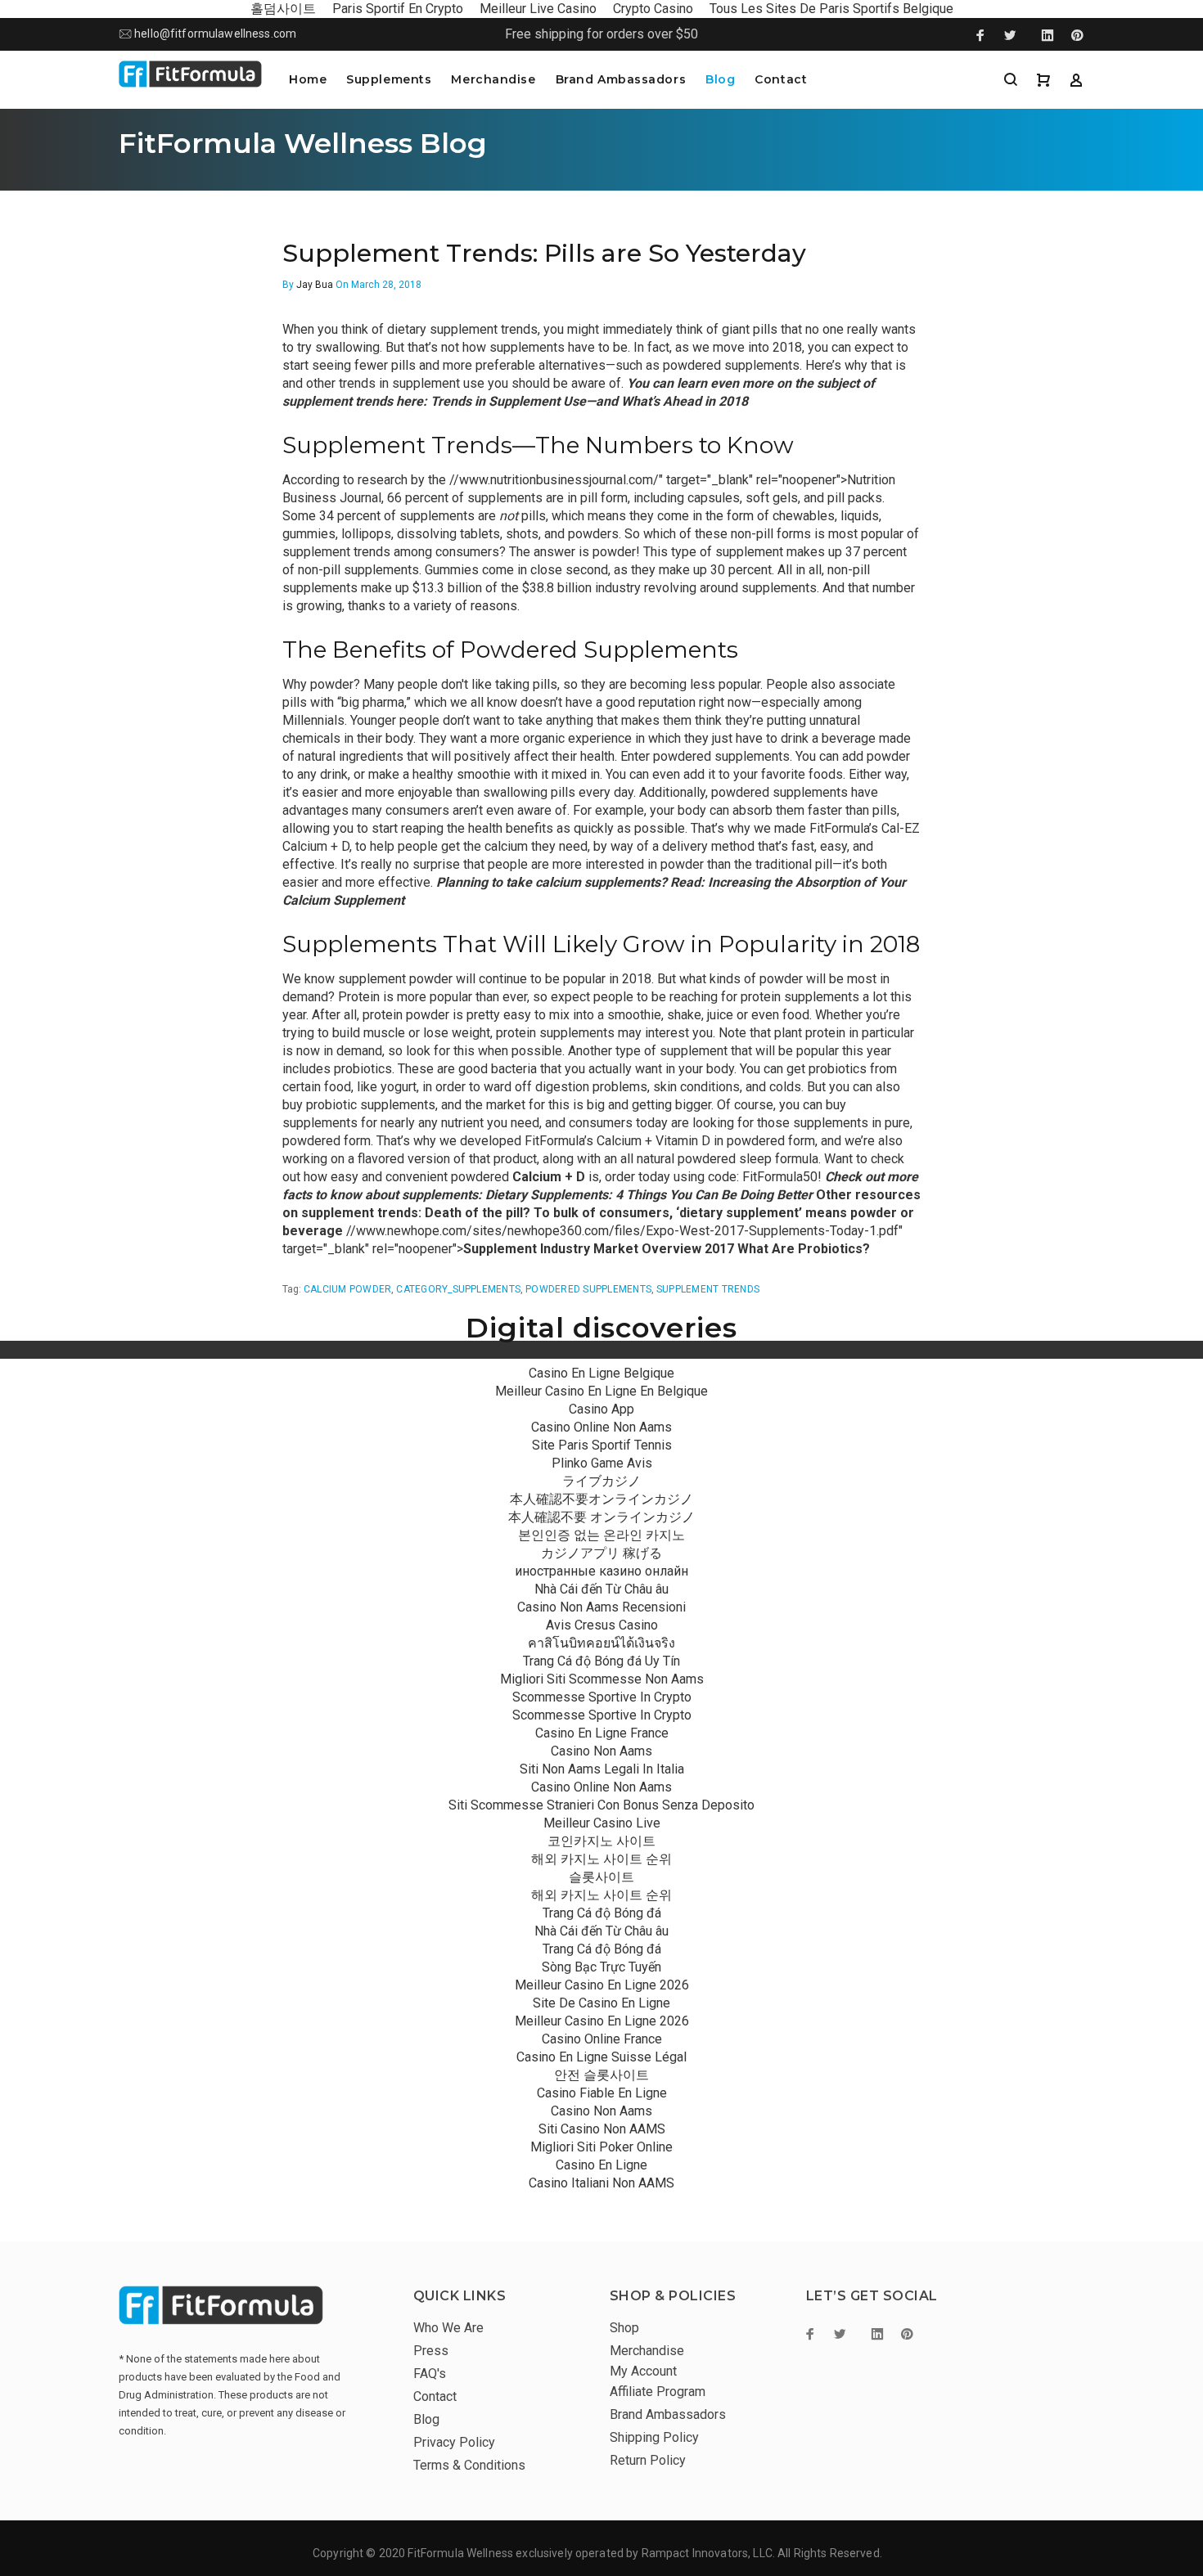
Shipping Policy (654, 2437)
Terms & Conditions (469, 2465)
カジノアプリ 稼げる (601, 1553)
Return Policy (648, 2460)
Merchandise (493, 79)
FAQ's (430, 2374)
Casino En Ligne (601, 2165)
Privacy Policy (454, 2442)
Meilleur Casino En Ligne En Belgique (601, 1391)
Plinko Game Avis (602, 1463)
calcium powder (347, 1289)
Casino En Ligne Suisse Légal (601, 2057)
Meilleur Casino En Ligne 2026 (602, 1985)
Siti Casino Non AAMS (602, 2129)
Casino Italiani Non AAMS (601, 2183)
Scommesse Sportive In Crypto (602, 1697)
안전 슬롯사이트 (601, 2075)
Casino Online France (602, 2039)
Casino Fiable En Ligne (602, 2093)
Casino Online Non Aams (601, 1427)
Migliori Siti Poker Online (601, 2147)
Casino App (601, 1409)
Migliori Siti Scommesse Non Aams (602, 1679)
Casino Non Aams (601, 1751)
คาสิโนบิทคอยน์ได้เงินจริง (601, 1643)
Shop (624, 2328)
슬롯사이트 (601, 1877)
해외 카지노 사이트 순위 (601, 1859)
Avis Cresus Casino (602, 1625)
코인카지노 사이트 (601, 1841)
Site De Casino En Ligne (601, 2003)
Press (431, 2351)
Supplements (389, 79)
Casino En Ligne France (602, 1733)
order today (638, 1177)
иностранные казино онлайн (601, 1571)
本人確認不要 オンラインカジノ (601, 1517)
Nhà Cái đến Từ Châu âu (601, 1589)
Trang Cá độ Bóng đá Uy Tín (601, 1661)
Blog (720, 79)
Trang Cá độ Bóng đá (602, 1913)
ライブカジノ (601, 1481)
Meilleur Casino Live (602, 1823)
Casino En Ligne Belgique (601, 1373)
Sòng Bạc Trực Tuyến (601, 1967)
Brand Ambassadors (621, 79)
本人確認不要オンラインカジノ (601, 1499)
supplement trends (708, 1289)
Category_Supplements (458, 1289)
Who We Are (448, 2328)
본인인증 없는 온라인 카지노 (601, 1535)
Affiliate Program (658, 2392)
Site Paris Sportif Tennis (602, 1445)
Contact (781, 79)
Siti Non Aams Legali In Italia (602, 1769)
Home (308, 79)
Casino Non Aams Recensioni (601, 1607)
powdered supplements (588, 1289)
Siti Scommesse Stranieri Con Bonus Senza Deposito (601, 1805)
